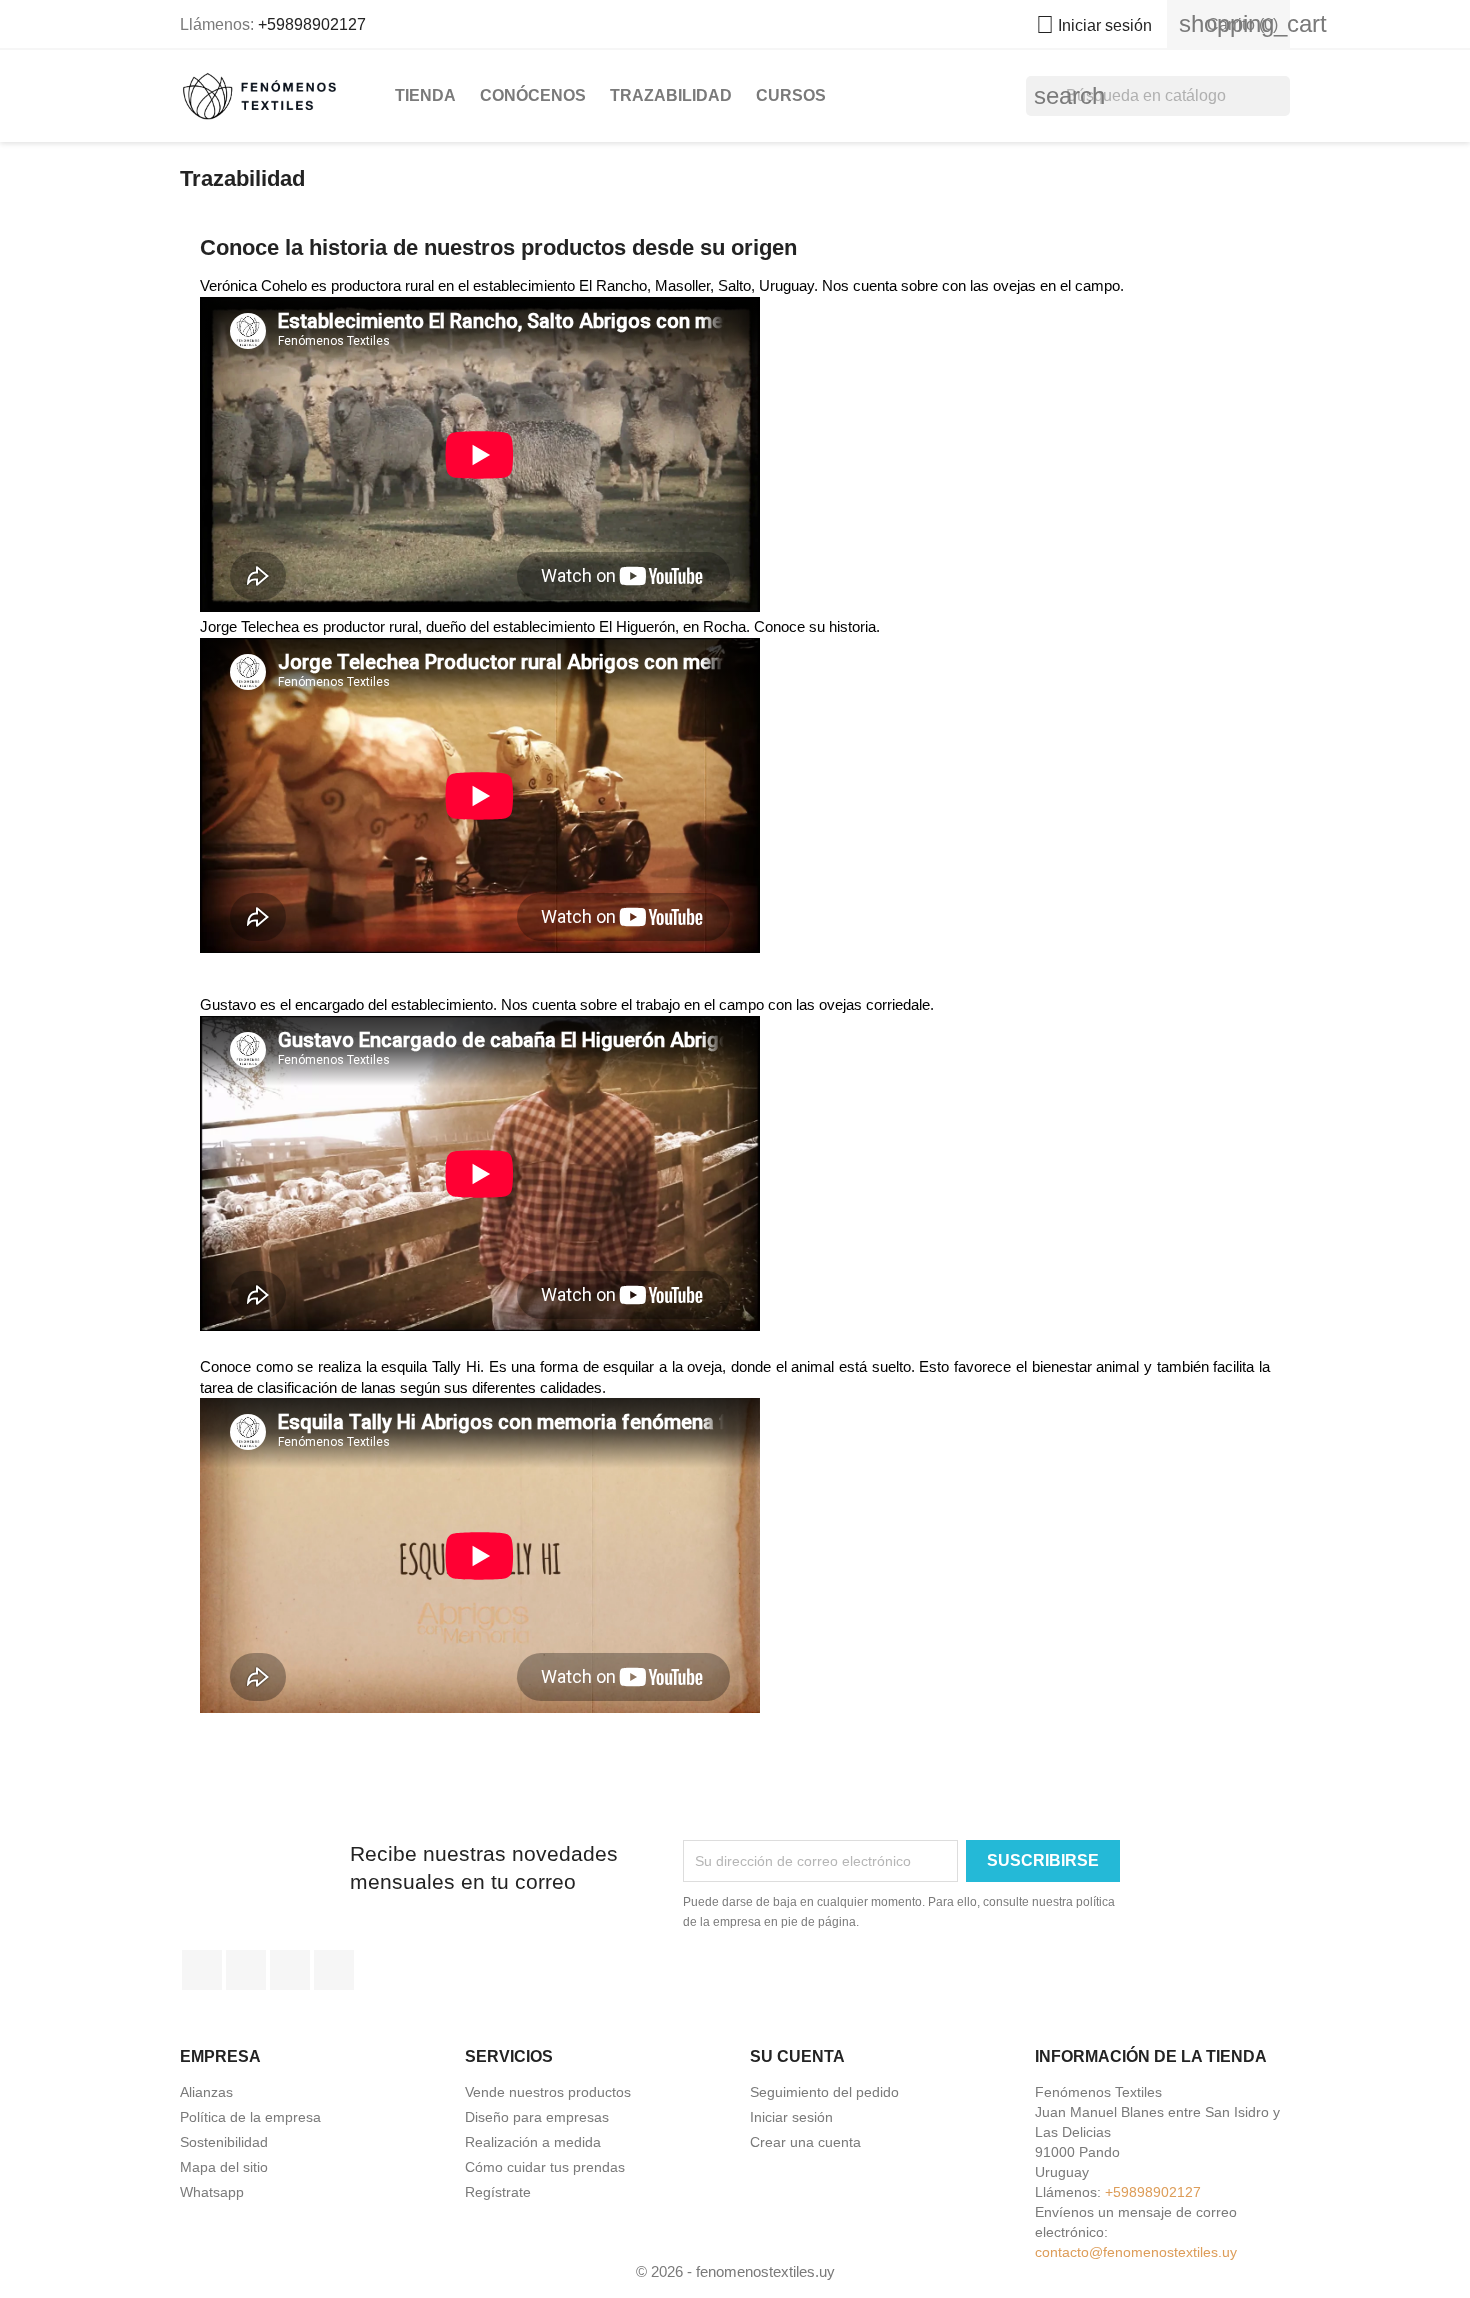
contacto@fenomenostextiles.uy (1136, 2252)
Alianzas (206, 2092)
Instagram (290, 1970)
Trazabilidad (671, 95)
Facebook (202, 1970)
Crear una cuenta (805, 2142)
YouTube (246, 1970)
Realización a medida (533, 2142)
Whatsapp (212, 2192)
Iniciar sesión (791, 2117)
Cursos (791, 95)
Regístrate (498, 2192)
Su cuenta (797, 2056)
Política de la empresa (250, 2117)
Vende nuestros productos (548, 2092)
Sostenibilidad (224, 2142)
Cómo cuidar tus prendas (545, 2167)
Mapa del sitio (224, 2167)
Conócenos (533, 95)
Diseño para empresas (537, 2117)
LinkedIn (334, 1970)
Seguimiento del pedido (824, 2092)
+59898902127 (312, 24)
